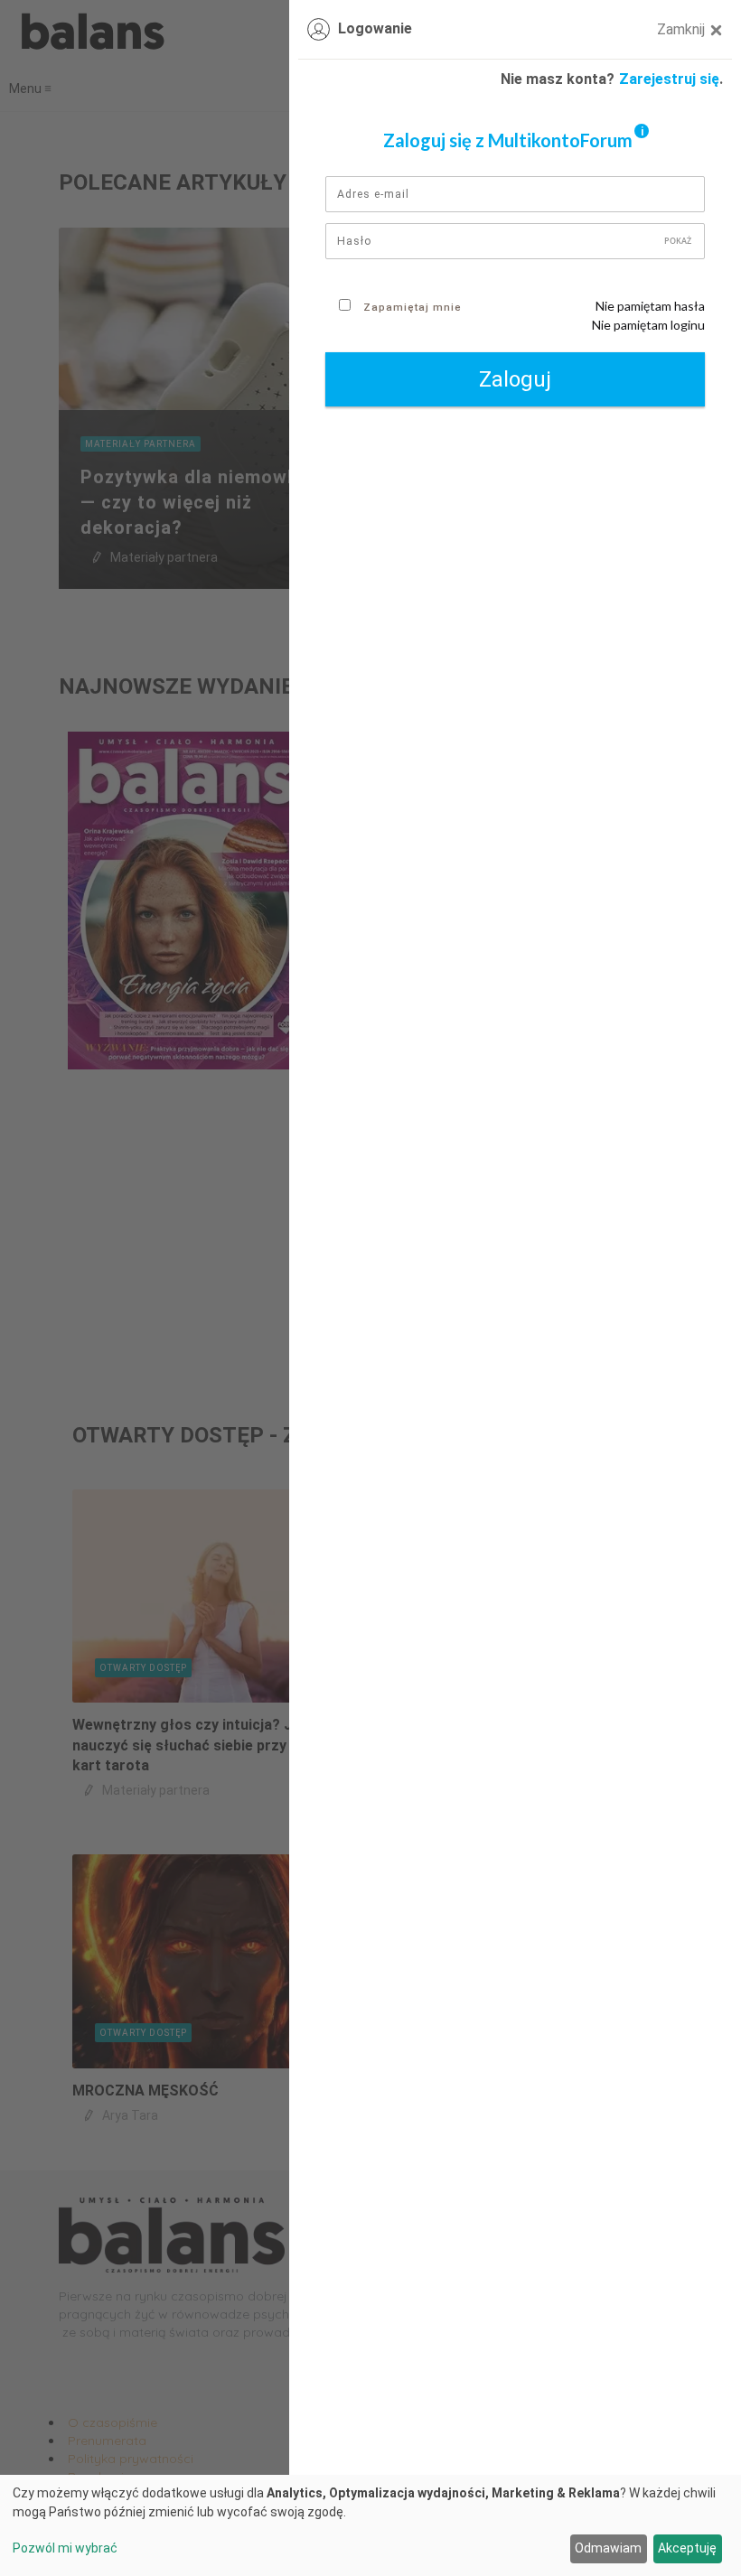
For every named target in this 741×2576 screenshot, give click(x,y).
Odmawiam (608, 2548)
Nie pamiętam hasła (650, 306)
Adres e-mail (373, 194)
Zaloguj (515, 379)
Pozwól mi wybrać (65, 2548)
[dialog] (370, 2525)
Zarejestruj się (669, 79)
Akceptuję (687, 2548)
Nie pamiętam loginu (648, 325)
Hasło (355, 241)
